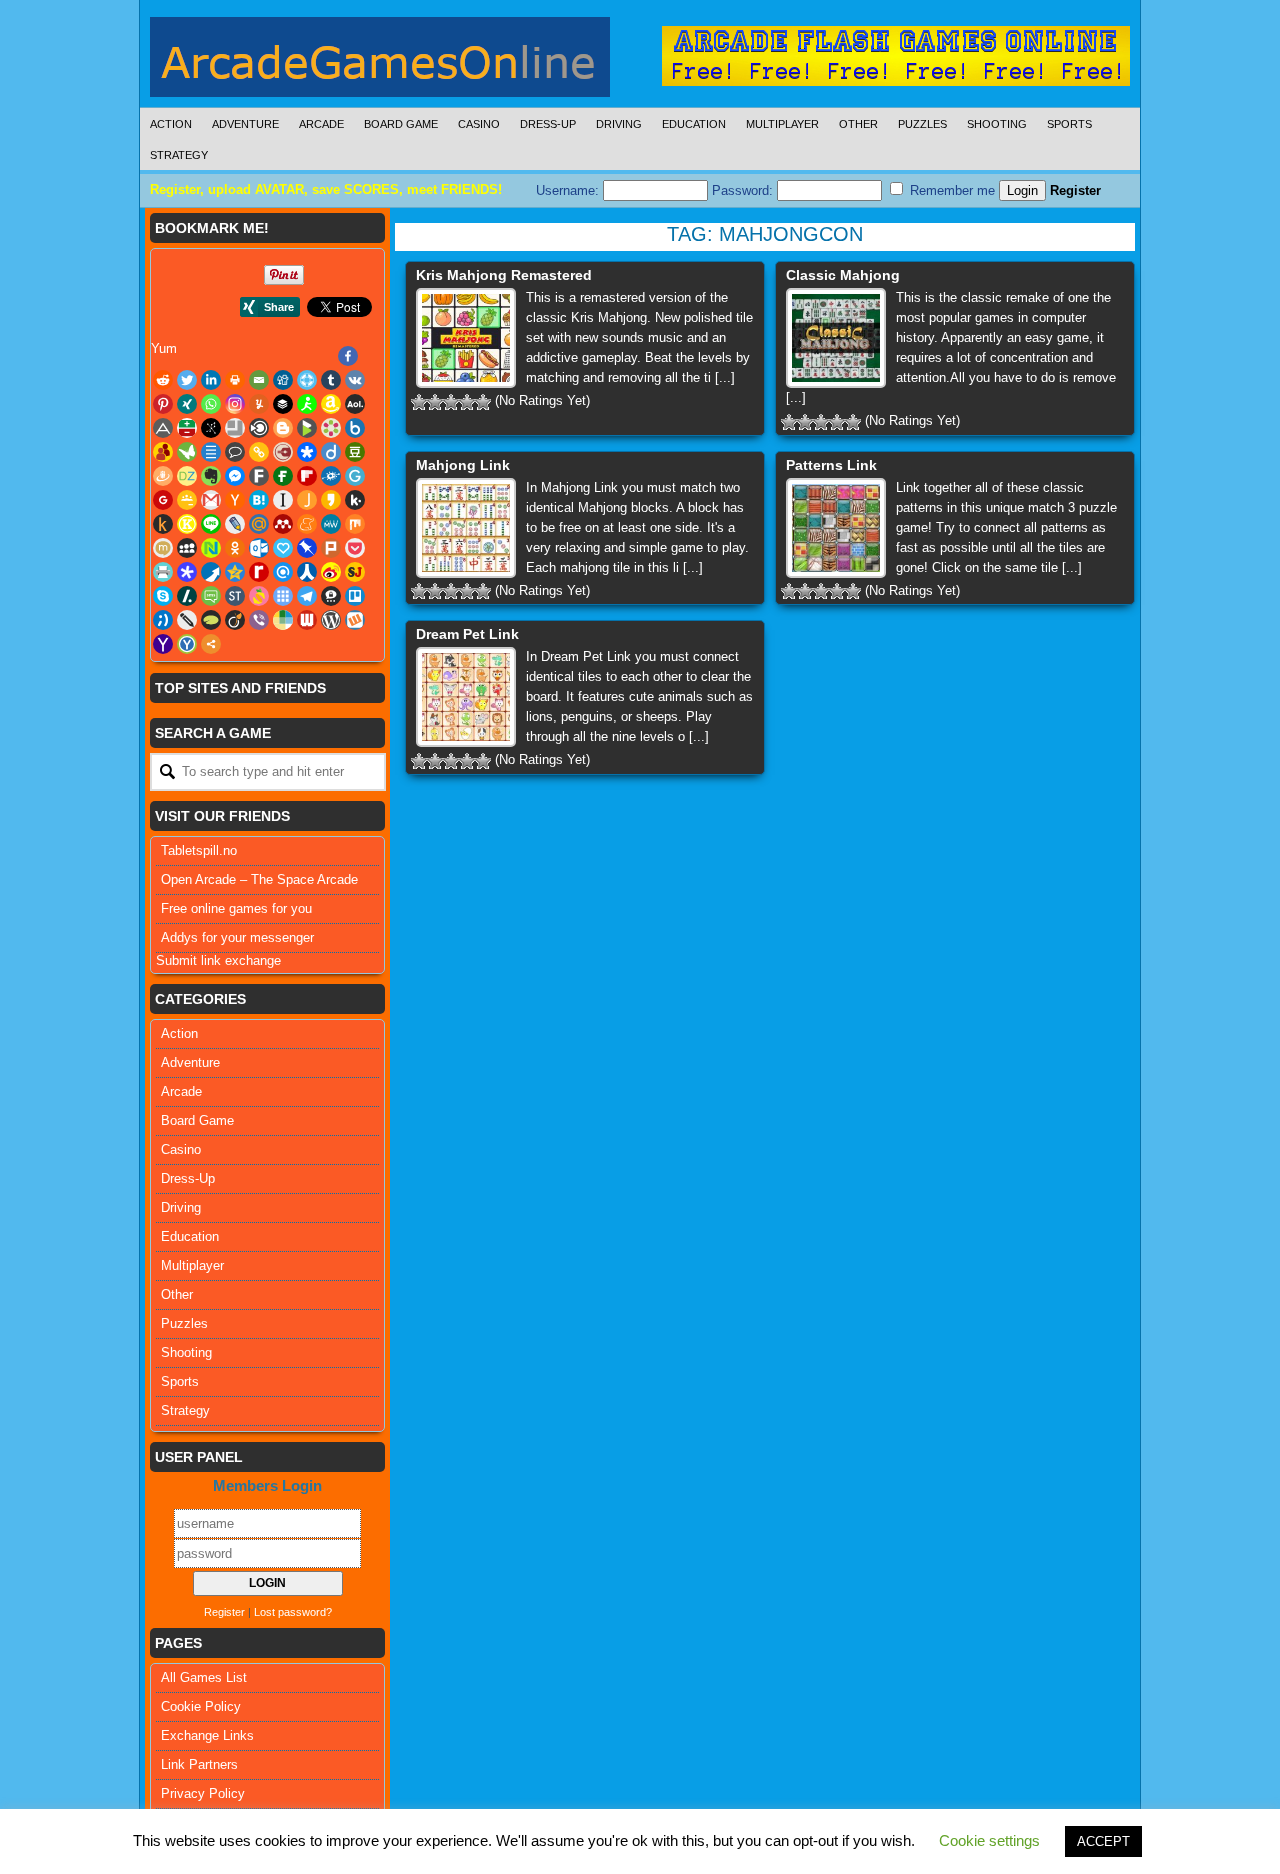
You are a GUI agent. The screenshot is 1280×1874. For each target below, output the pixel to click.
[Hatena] (259, 500)
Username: (569, 190)
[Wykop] (355, 620)
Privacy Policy (203, 1793)
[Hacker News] (235, 500)
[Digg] (283, 380)
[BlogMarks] (307, 428)
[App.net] (163, 428)
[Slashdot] (187, 596)
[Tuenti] (163, 620)
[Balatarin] (187, 428)
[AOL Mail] (355, 404)
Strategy (179, 155)
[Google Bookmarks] (163, 500)
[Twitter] (187, 380)
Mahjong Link (463, 465)
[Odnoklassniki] (235, 548)
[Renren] (307, 572)
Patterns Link (831, 465)
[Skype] (163, 596)
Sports (1069, 124)
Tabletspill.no (199, 850)
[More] (211, 644)
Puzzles (922, 124)
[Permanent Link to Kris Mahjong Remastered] (466, 338)
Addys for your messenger (237, 937)
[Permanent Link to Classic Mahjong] (836, 338)
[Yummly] (259, 404)
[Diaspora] (307, 452)
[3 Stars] (451, 402)
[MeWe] (331, 524)
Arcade (321, 124)
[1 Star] (419, 402)
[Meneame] (307, 524)
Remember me (950, 190)
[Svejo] (259, 596)
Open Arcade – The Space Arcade (259, 879)
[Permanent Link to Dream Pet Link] (466, 697)
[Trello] (355, 596)
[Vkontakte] (355, 380)
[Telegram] (307, 596)
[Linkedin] (211, 380)
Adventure (245, 124)
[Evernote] (211, 476)
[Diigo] (331, 452)
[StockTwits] (235, 596)
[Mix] (355, 524)
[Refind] (283, 572)
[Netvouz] (211, 548)
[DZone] (187, 476)
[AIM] (307, 404)
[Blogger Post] (283, 428)
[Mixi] (163, 548)
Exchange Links (207, 1735)
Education (694, 124)
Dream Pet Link (467, 634)
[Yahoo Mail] (163, 644)
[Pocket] (355, 548)
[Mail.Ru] (259, 524)
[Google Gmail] (211, 500)
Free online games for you (236, 908)
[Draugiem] (163, 476)
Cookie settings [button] (989, 1840)
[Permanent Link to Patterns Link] (836, 528)
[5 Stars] (483, 402)
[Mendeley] (283, 524)
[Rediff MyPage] (259, 572)
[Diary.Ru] (283, 452)
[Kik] (355, 500)
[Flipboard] (307, 476)
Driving (619, 124)
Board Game (401, 124)
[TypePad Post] (211, 620)
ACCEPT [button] (1103, 1841)
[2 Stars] (435, 402)
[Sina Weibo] (331, 572)
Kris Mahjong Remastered (504, 275)
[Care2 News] (187, 452)
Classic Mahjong (843, 275)
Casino (479, 124)
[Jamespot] (307, 500)
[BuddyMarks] (163, 452)
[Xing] (187, 404)
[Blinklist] (259, 428)
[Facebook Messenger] (235, 476)
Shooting (997, 124)
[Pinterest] (163, 404)
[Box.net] (355, 428)
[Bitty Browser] (235, 428)
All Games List (204, 1677)
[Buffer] (283, 404)
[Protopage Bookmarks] (187, 572)
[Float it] (307, 380)
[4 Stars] (467, 402)
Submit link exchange (218, 960)
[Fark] (259, 476)
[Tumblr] (331, 380)
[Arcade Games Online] (380, 62)
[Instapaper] (283, 500)
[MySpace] (187, 548)
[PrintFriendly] (163, 572)
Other (858, 124)
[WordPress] (331, 620)
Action (171, 124)
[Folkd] (331, 476)
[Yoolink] (187, 644)
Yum (164, 348)
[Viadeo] (235, 620)
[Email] (259, 380)
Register (1075, 190)
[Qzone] (235, 572)
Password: (744, 190)
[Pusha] (211, 572)
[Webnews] (307, 620)
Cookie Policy (201, 1706)
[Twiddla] (187, 620)
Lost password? (293, 1612)
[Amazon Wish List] (331, 404)
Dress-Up (548, 124)
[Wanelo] (283, 620)
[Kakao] (331, 500)
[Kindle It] (163, 524)
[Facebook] (348, 356)
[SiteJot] (355, 572)
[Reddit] (163, 380)
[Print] (235, 380)
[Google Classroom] (187, 500)
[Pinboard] (307, 548)
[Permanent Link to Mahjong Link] (466, 528)
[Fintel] (283, 476)
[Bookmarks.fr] (331, 428)
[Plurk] (331, 548)
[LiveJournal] (235, 524)
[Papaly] (283, 548)
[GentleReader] (355, 476)
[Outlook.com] (259, 548)
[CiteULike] (211, 452)
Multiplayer (782, 124)
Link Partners (199, 1764)
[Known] (187, 524)
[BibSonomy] (211, 428)
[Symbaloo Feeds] (283, 596)
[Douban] (355, 452)
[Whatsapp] (211, 404)
